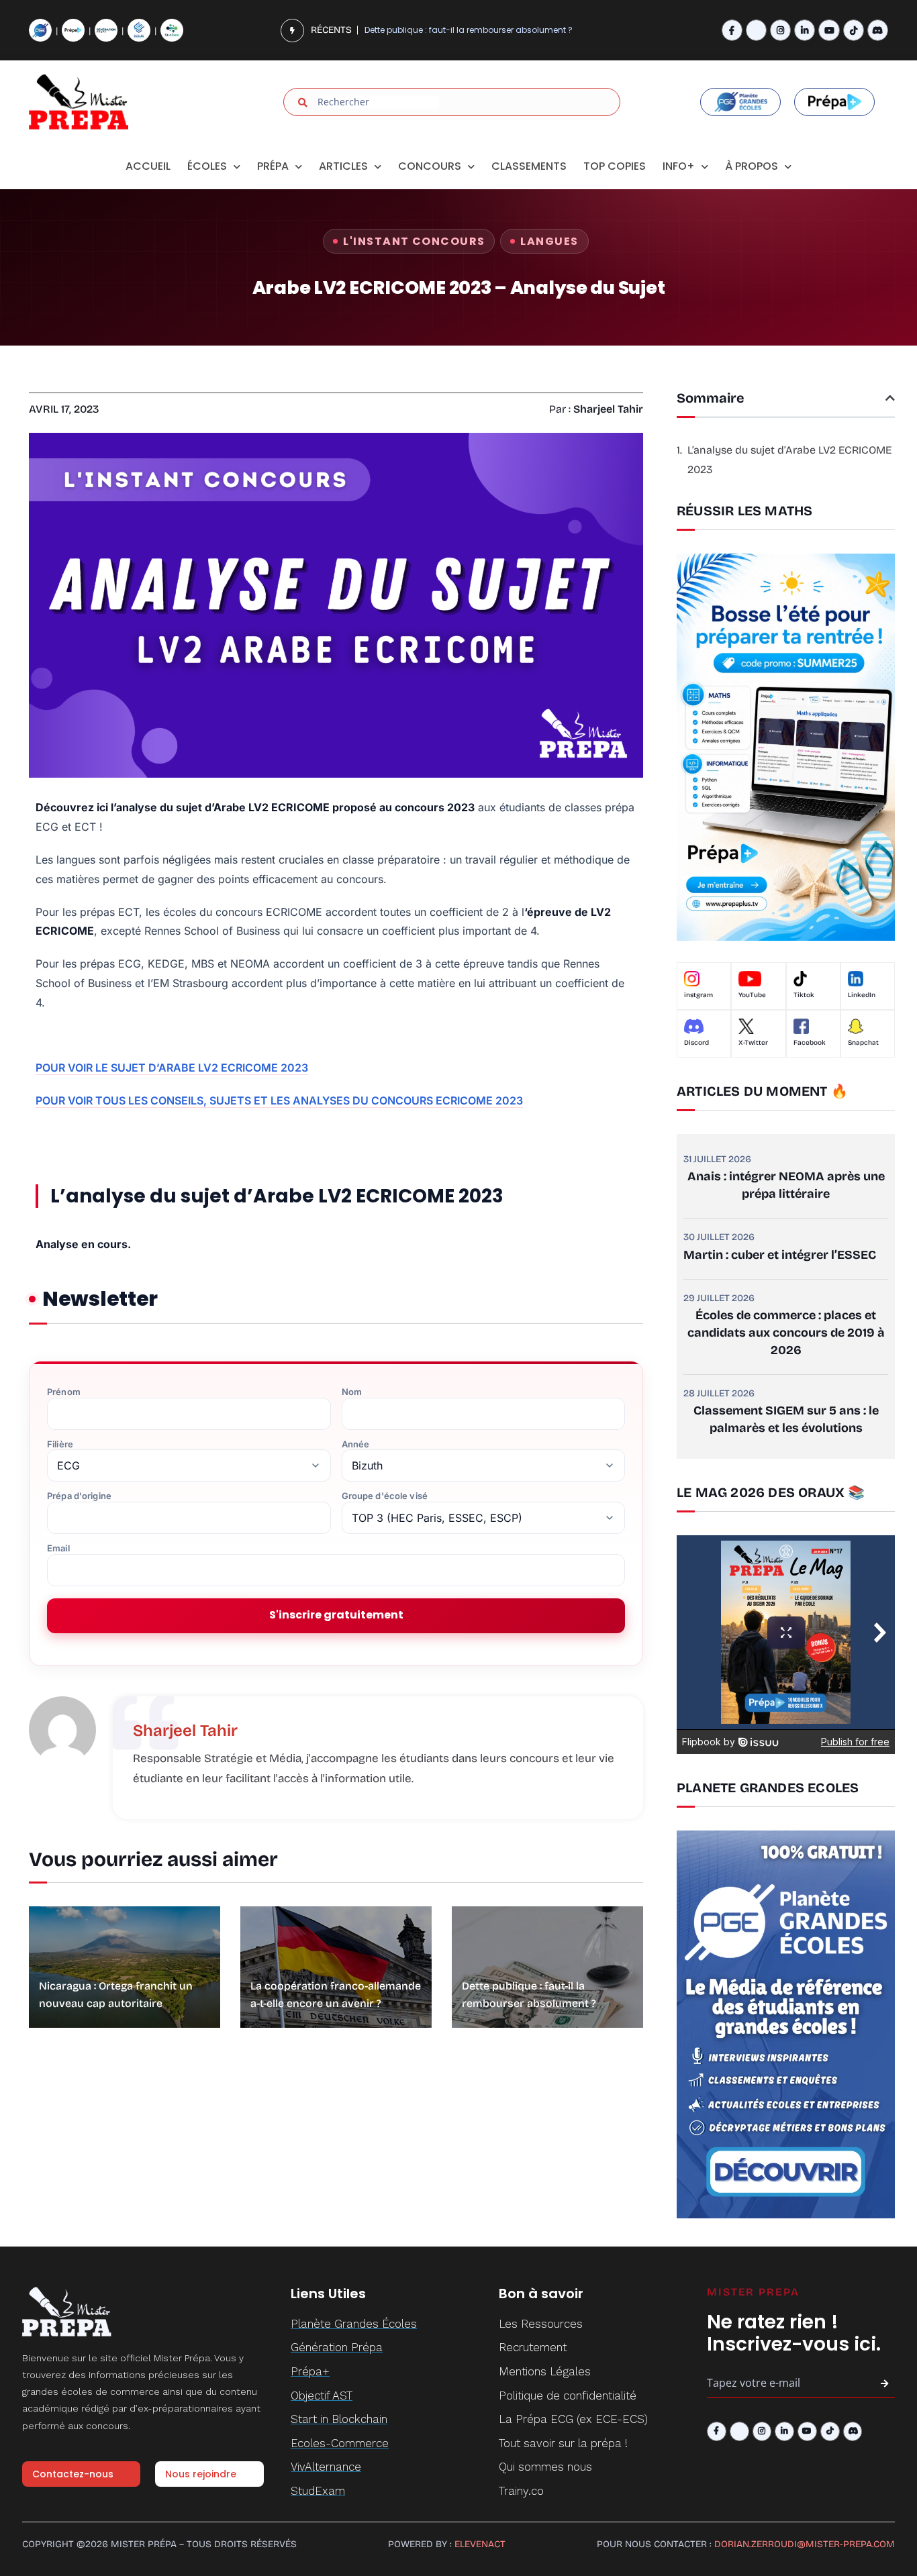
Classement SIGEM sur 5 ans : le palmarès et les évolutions (786, 1419)
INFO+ (679, 166)
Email (58, 1548)
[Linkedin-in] (805, 30)
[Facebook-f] (732, 30)
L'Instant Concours (414, 241)
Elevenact (480, 2544)
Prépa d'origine (79, 1496)
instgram (698, 995)
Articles (343, 166)
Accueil (148, 166)
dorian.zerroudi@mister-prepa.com (805, 2544)
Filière (60, 1444)
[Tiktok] (854, 30)
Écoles (207, 166)
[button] (890, 398)
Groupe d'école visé (385, 1496)
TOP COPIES (615, 166)
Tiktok (804, 995)
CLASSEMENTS (529, 166)
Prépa (273, 166)
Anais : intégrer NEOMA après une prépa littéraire (786, 1185)
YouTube (752, 995)
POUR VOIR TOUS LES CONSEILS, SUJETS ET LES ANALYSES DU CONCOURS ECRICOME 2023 (279, 1100)
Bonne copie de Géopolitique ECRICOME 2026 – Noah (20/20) (489, 37)
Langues (549, 241)
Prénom (64, 1392)
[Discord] (878, 30)
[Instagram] (780, 30)
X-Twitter (753, 1043)
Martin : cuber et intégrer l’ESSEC (780, 1255)
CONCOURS (430, 166)
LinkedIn (862, 995)
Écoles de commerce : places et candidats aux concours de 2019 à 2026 (786, 1333)
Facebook (810, 1043)
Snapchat (863, 1043)
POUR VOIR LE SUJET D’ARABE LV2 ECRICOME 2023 (172, 1068)
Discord (696, 1043)
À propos (752, 166)
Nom (352, 1392)
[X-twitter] (756, 30)
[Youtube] (829, 30)
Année (356, 1444)
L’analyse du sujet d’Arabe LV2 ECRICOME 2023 (789, 460)
